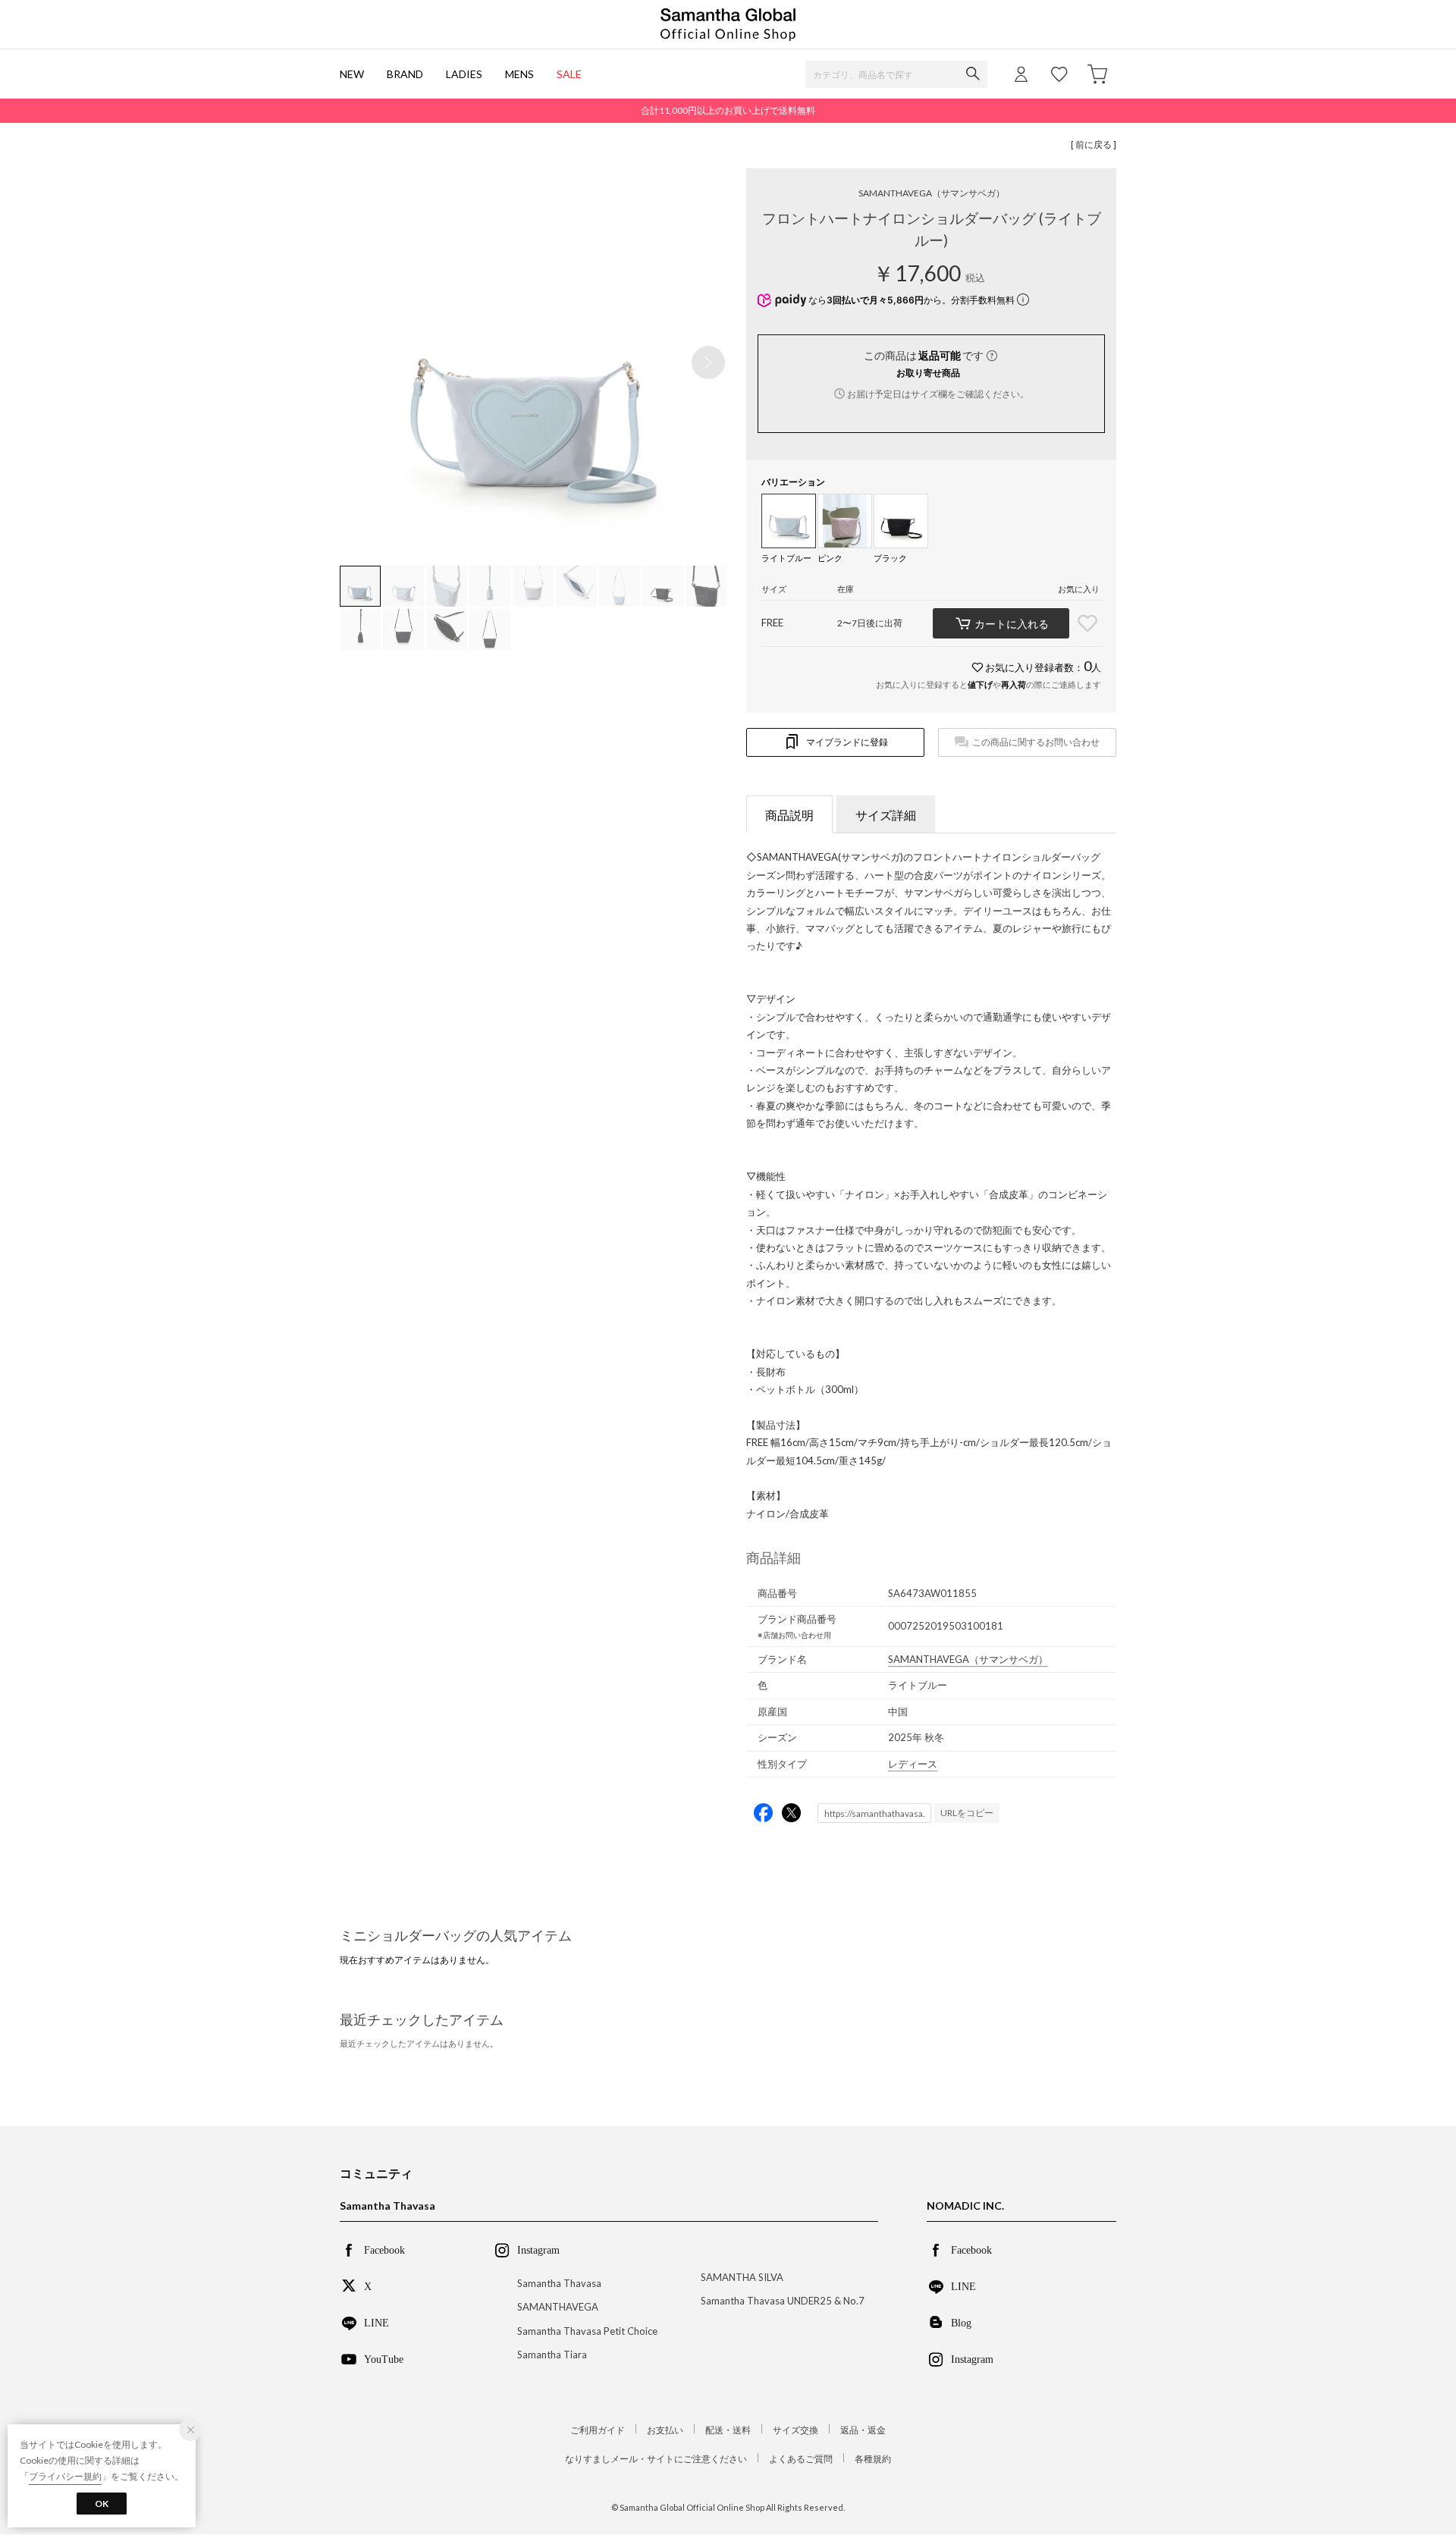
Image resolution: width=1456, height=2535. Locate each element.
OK (102, 2504)
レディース (913, 1764)
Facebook (384, 2249)
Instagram (972, 2358)
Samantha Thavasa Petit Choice (587, 2331)
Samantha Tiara (552, 2355)
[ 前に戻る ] (1094, 144)
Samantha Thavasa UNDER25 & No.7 (783, 2301)
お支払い (665, 2430)
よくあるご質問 (801, 2459)
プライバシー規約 (65, 2476)
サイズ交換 (795, 2430)
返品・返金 (863, 2430)
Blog (961, 2322)
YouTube (384, 2358)
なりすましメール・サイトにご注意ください (656, 2459)
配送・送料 (728, 2430)
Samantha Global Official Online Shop (728, 25)
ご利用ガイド (598, 2430)
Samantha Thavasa (559, 2283)
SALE (569, 74)
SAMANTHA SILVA (742, 2277)
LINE (377, 2322)
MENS (519, 74)
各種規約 (873, 2459)
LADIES (464, 74)
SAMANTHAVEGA (932, 193)
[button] (708, 362)
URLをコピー (967, 1813)
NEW (352, 74)
